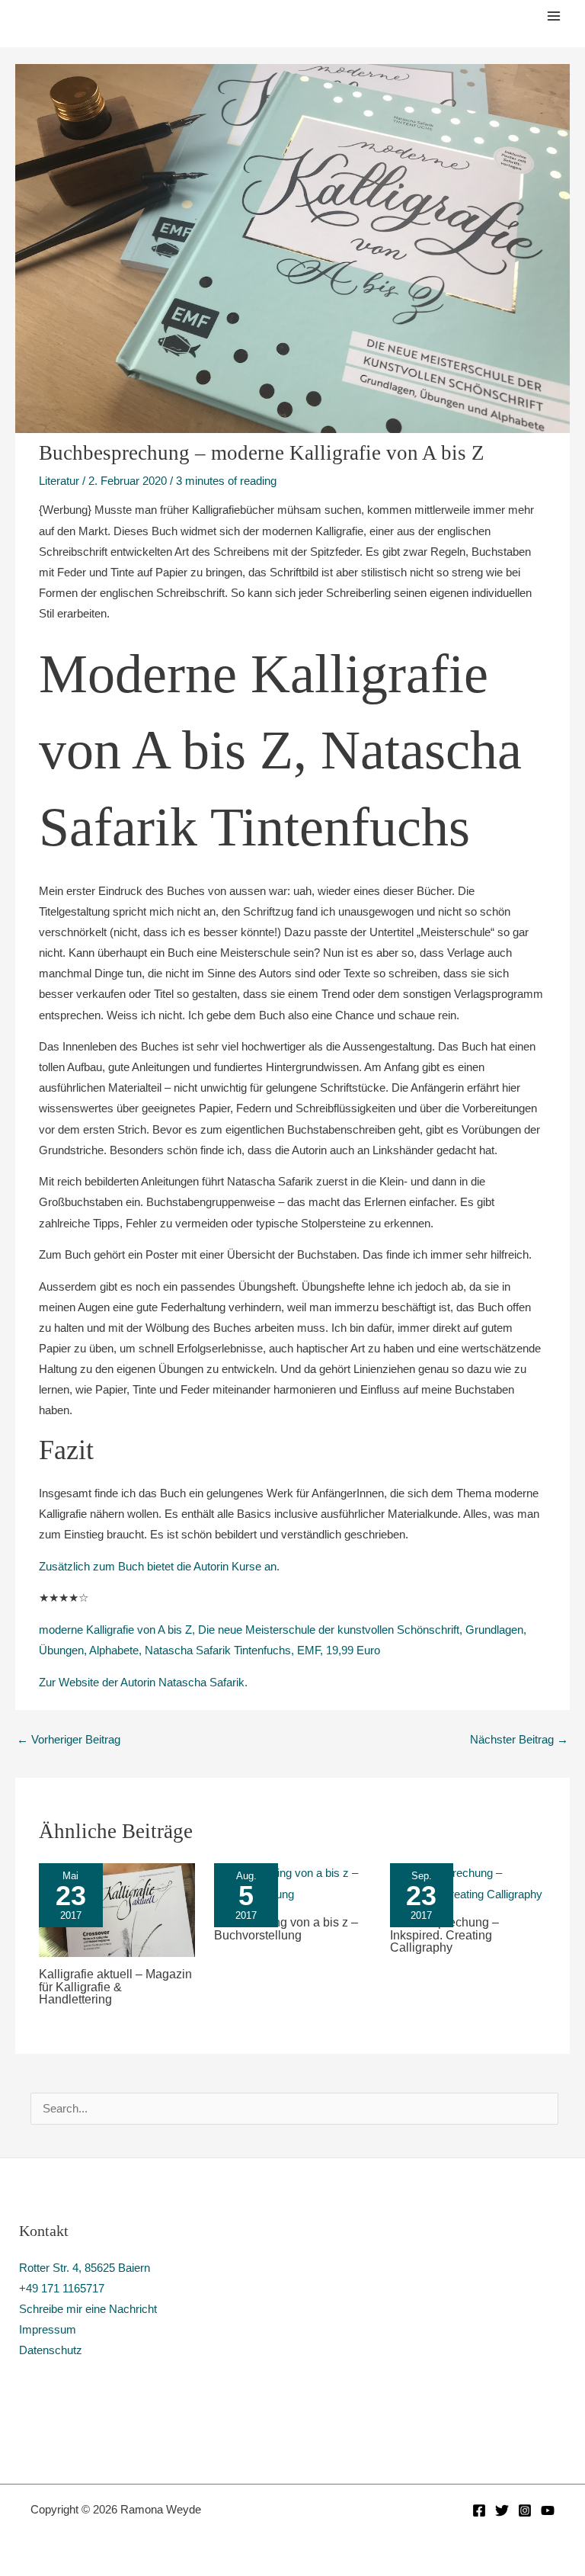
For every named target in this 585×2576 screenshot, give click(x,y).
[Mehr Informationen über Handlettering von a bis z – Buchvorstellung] (292, 1883)
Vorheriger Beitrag (69, 1740)
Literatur (59, 481)
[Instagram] (525, 2510)
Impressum (48, 2330)
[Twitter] (502, 2510)
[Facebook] (479, 2510)
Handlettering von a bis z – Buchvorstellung (286, 1928)
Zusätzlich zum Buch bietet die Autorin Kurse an (158, 1567)
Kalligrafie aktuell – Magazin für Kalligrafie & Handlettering (115, 1986)
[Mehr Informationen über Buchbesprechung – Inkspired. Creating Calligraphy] (468, 1883)
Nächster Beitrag (519, 1740)
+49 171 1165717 (62, 2289)
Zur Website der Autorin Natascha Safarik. (143, 1683)
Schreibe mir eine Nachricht (88, 2309)
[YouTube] (548, 2510)
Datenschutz (51, 2350)
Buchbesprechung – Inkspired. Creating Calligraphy (444, 1934)
